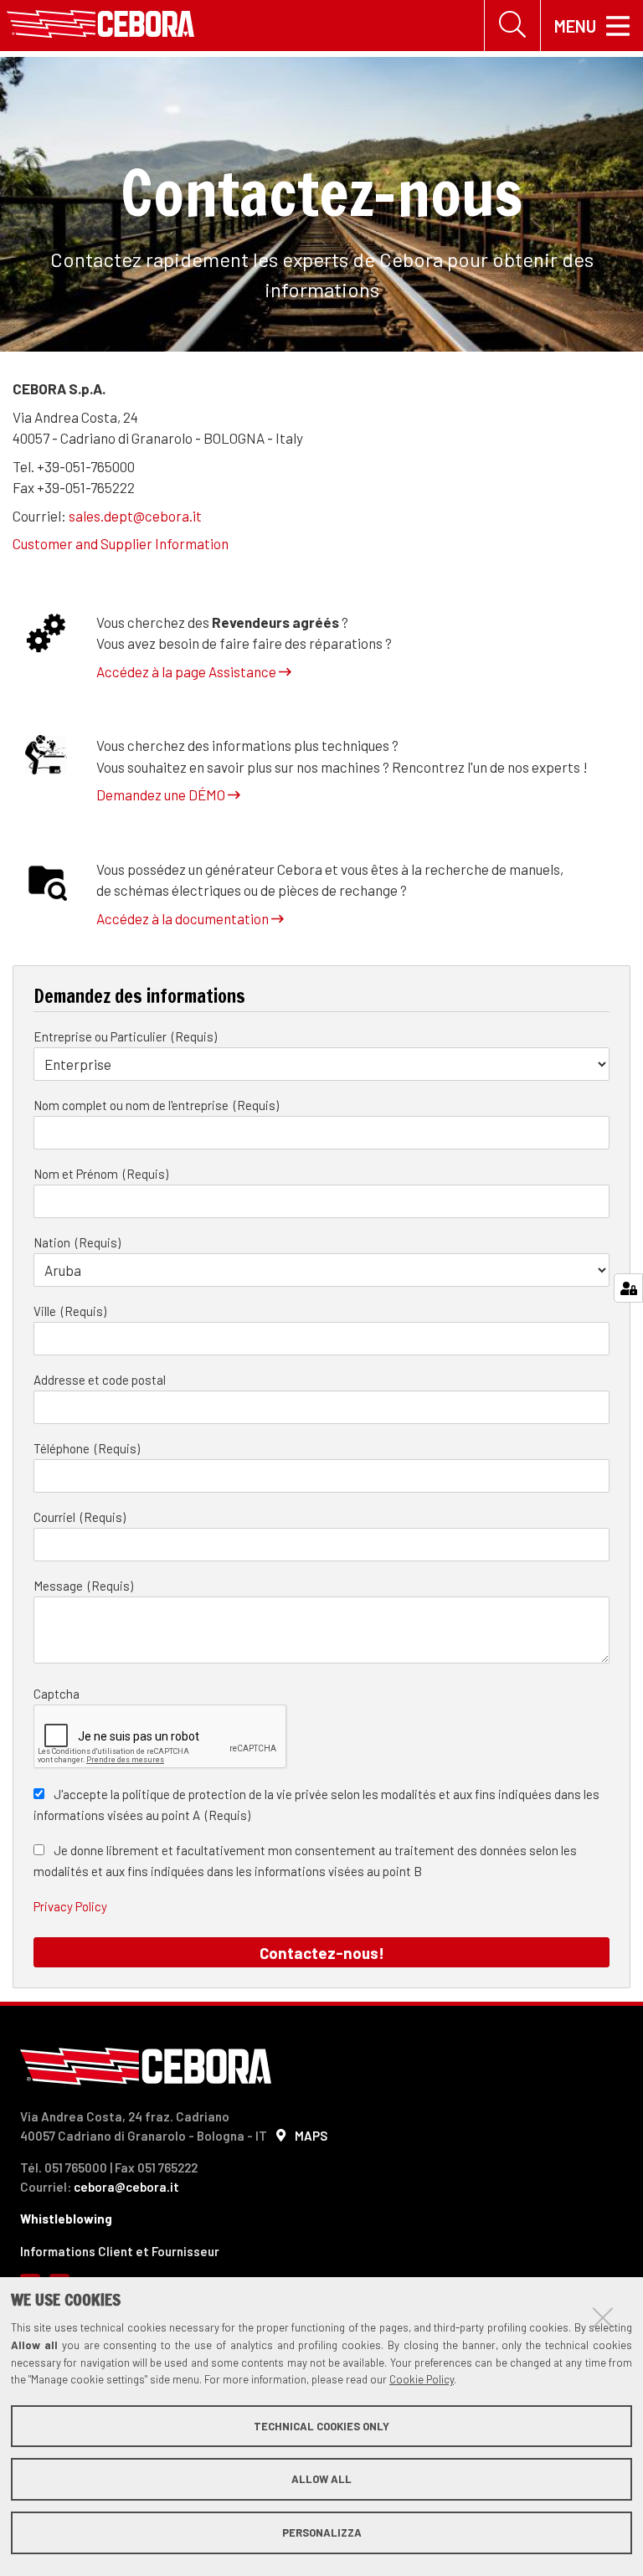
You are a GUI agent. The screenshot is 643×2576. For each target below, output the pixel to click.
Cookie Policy (422, 2379)
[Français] (100, 26)
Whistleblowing (66, 2219)
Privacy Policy (70, 1906)
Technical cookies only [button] (321, 2426)
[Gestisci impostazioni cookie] (628, 1288)
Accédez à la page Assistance (188, 671)
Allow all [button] (321, 2479)
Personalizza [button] (322, 2532)
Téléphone (63, 1448)
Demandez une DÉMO (162, 794)
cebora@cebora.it (126, 2187)
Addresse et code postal (100, 1380)
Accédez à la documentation (184, 918)
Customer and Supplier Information (121, 543)
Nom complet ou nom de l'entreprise (132, 1105)
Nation (53, 1242)
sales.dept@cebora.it (135, 516)
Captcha (57, 1694)
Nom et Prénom (77, 1174)
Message (59, 1586)
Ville (46, 1311)
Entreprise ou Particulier (101, 1036)
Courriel (56, 1517)
